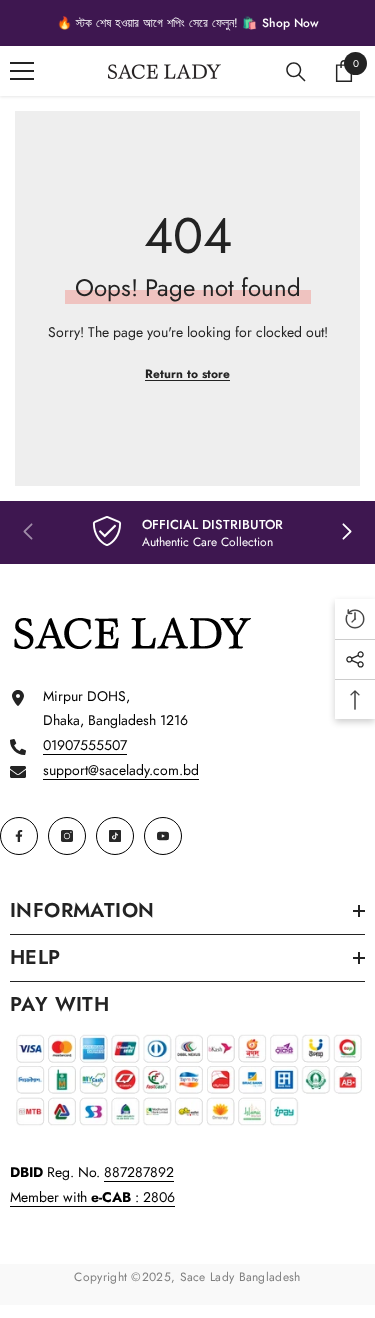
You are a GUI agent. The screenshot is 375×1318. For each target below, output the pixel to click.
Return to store (187, 374)
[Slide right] (346, 533)
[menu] (22, 71)
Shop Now (290, 23)
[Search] (296, 72)
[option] (187, 23)
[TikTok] (115, 836)
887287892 (139, 1172)
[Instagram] (67, 836)
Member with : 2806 (92, 1197)
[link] (187, 532)
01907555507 (85, 745)
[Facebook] (19, 836)
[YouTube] (163, 836)
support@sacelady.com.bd (121, 770)
